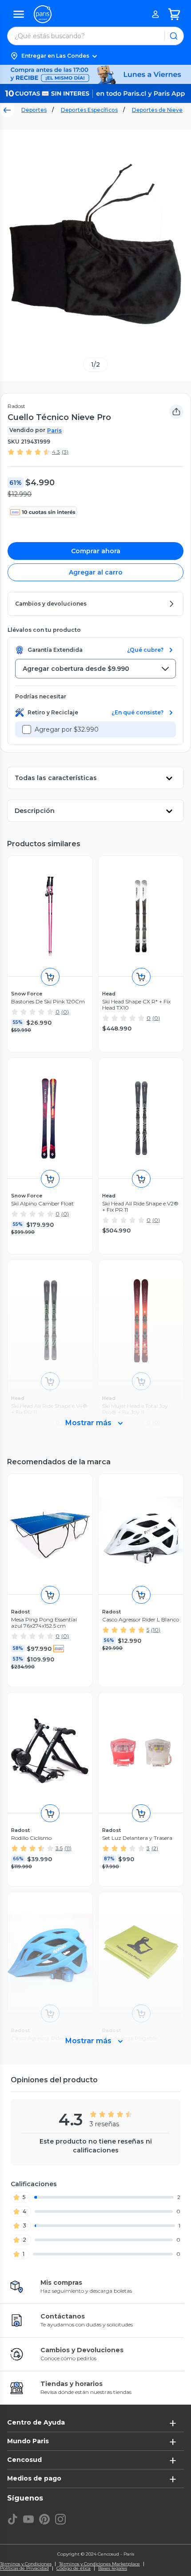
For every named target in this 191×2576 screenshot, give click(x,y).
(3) (65, 452)
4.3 (56, 452)
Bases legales (113, 2568)
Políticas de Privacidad (24, 2568)
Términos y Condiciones (26, 2564)
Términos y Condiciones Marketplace (99, 2564)
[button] (95, 56)
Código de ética (74, 2568)
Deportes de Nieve (157, 110)
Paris (54, 430)
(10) (156, 1630)
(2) (155, 1848)
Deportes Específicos (89, 110)
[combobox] (95, 669)
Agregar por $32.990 (67, 729)
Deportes (34, 110)
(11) (68, 1848)
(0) (65, 1012)
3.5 (59, 1848)
